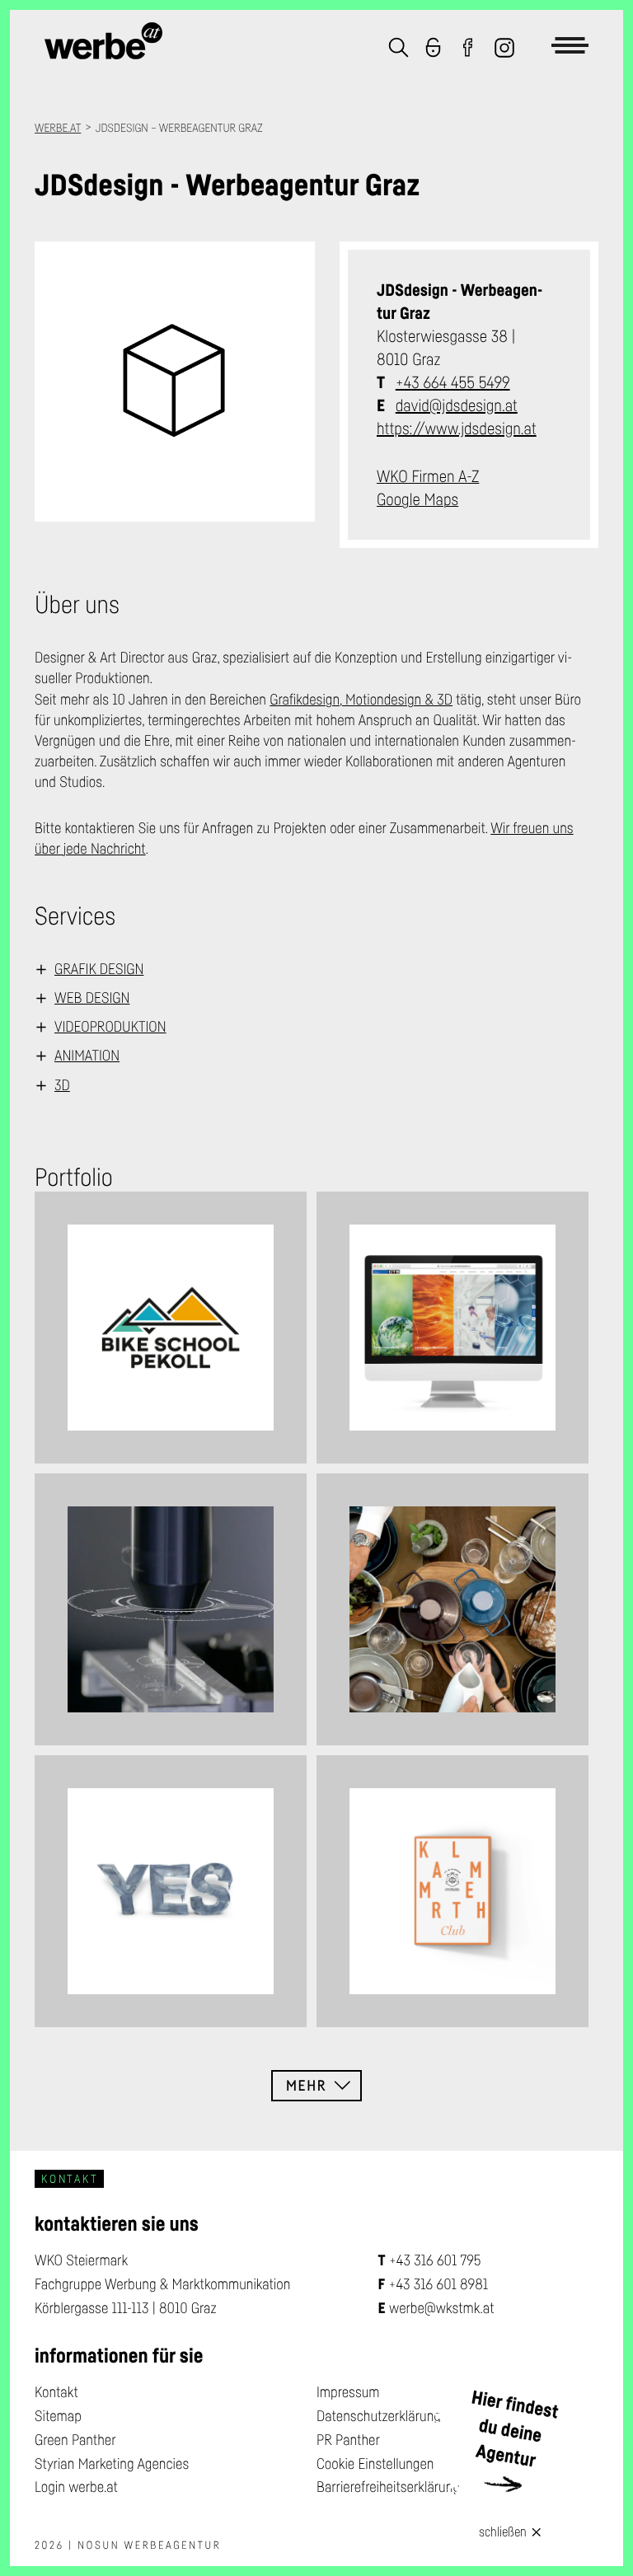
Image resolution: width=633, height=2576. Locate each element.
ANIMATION (87, 1056)
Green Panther (75, 2440)
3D (62, 1085)
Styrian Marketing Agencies (112, 2464)
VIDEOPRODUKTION (110, 1027)
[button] (399, 49)
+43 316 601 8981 (438, 2284)
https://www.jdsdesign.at (457, 429)
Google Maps (417, 499)
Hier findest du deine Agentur (515, 2429)
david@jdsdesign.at (457, 405)
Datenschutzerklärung (379, 2416)
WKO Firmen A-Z (428, 476)
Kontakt (56, 2392)
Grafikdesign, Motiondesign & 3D (361, 700)
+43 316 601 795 (435, 2260)
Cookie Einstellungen (375, 2464)
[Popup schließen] (537, 2530)
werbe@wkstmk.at (442, 2308)
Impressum (348, 2392)
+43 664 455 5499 (453, 382)
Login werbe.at (76, 2487)
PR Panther (348, 2440)
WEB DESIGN (92, 998)
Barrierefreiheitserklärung (388, 2487)
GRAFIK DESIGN (99, 969)
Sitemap (58, 2416)
